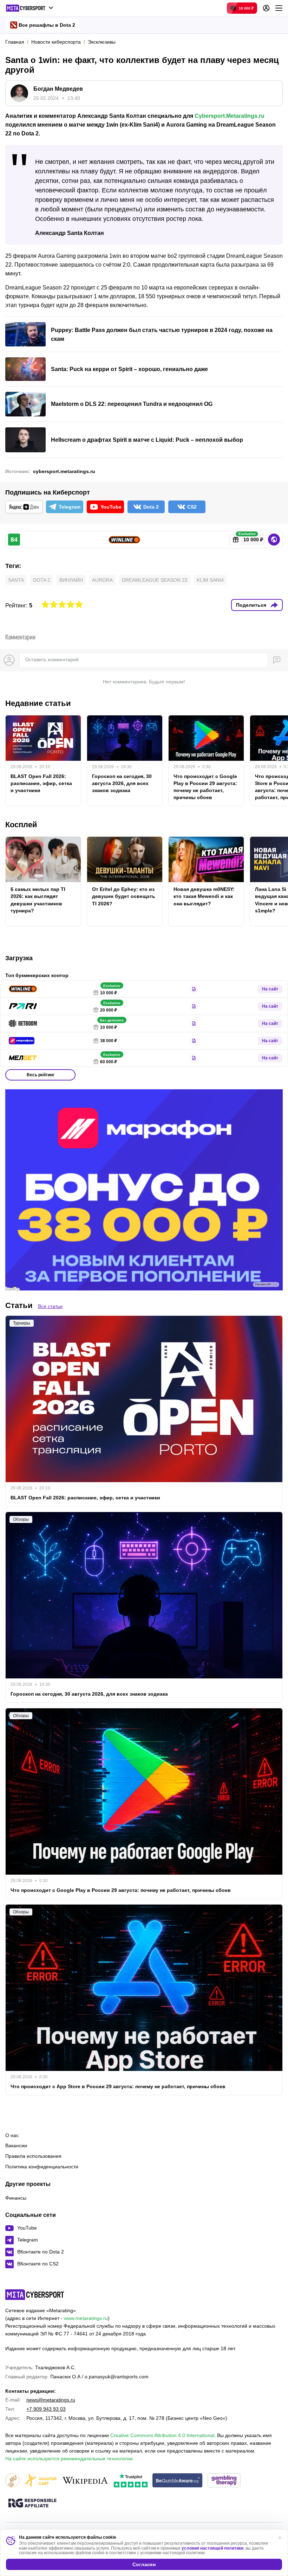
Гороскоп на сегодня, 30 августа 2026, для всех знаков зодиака (122, 783)
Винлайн (71, 580)
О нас (12, 2135)
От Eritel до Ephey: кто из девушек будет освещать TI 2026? (124, 896)
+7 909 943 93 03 (46, 2409)
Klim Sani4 (210, 580)
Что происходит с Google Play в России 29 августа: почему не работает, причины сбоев (205, 787)
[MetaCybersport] (35, 2295)
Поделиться (251, 605)
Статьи (19, 1305)
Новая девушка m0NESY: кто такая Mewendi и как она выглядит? (204, 896)
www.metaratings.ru (86, 2318)
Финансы (16, 2198)
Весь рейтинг (41, 1075)
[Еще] (279, 8)
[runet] (12, 2481)
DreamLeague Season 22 (155, 580)
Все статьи (50, 1306)
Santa (16, 580)
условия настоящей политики (212, 2548)
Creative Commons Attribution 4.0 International (162, 2435)
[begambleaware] (178, 2481)
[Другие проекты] (30, 8)
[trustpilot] (131, 2481)
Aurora (102, 580)
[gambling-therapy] (224, 2481)
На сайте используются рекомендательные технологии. (70, 2459)
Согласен (144, 2564)
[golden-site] (40, 2481)
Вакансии (16, 2145)
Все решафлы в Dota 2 (47, 25)
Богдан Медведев (58, 89)
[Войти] (266, 8)
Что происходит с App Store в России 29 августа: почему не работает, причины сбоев (118, 2086)
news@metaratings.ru (51, 2400)
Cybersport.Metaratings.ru (230, 116)
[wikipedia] (85, 2481)
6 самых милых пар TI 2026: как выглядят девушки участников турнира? (38, 900)
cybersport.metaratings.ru (64, 471)
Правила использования (33, 2156)
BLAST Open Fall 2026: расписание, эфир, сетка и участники (41, 783)
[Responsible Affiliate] (32, 2504)
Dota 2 (42, 580)
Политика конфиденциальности (42, 2167)
